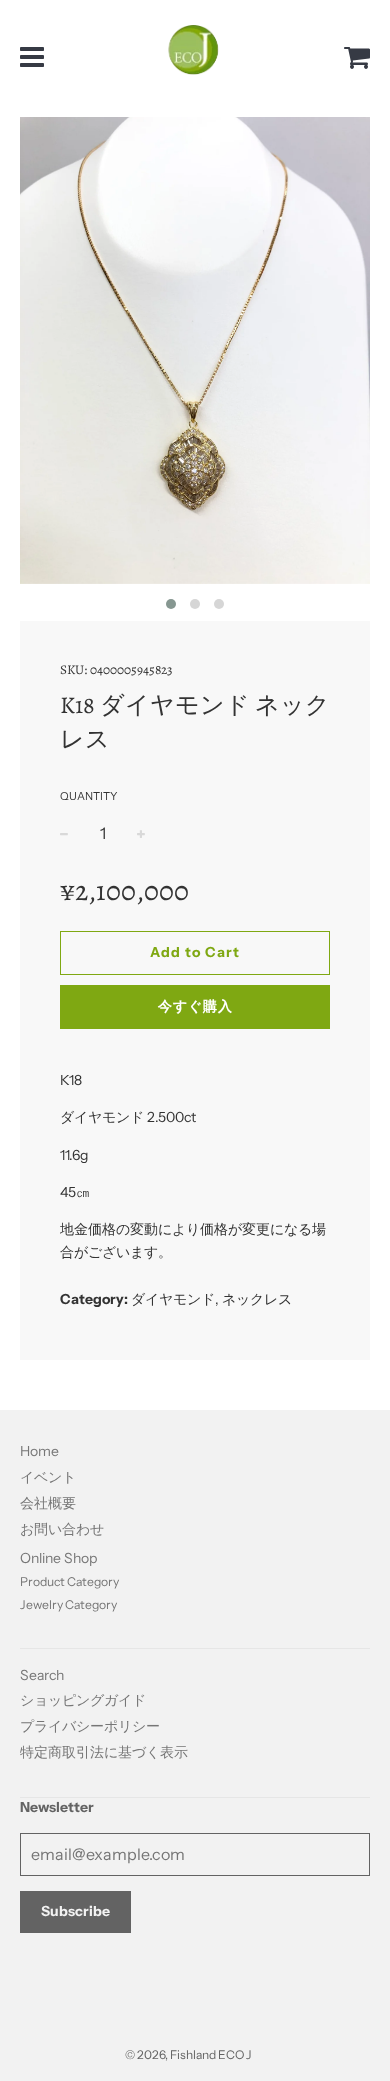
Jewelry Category (68, 1604)
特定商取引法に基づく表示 (104, 1752)
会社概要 (48, 1503)
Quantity (88, 796)
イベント (48, 1477)
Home (39, 1451)
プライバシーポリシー (90, 1726)
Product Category (69, 1581)
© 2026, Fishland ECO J (188, 2054)
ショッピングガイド (83, 1700)
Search (42, 1675)
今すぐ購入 (195, 1006)
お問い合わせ (62, 1529)
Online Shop (58, 1558)
